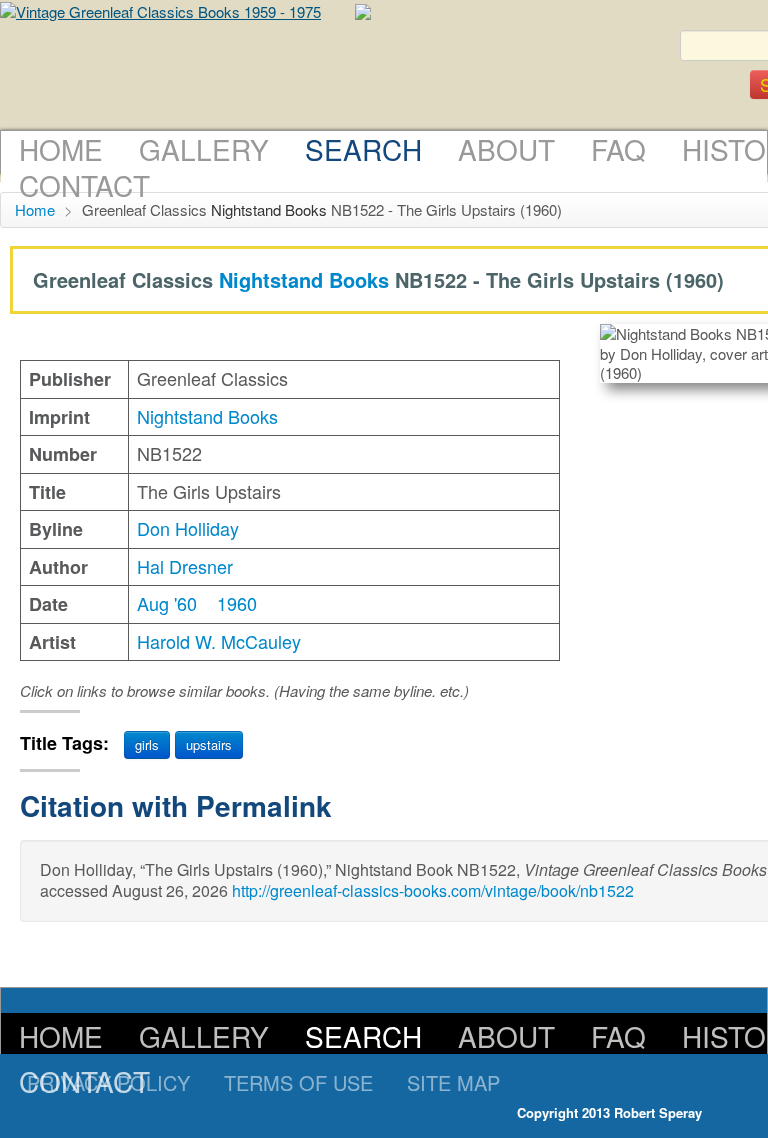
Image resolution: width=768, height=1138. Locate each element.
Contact (84, 185)
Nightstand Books (269, 209)
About (506, 149)
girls (147, 744)
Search (363, 149)
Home (61, 149)
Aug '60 (167, 603)
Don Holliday (188, 528)
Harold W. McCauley (219, 641)
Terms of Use (298, 1082)
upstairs (209, 744)
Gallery (204, 149)
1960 (237, 603)
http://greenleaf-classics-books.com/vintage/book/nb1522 (433, 890)
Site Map (453, 1082)
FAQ (618, 149)
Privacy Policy (108, 1082)
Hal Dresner (185, 566)
